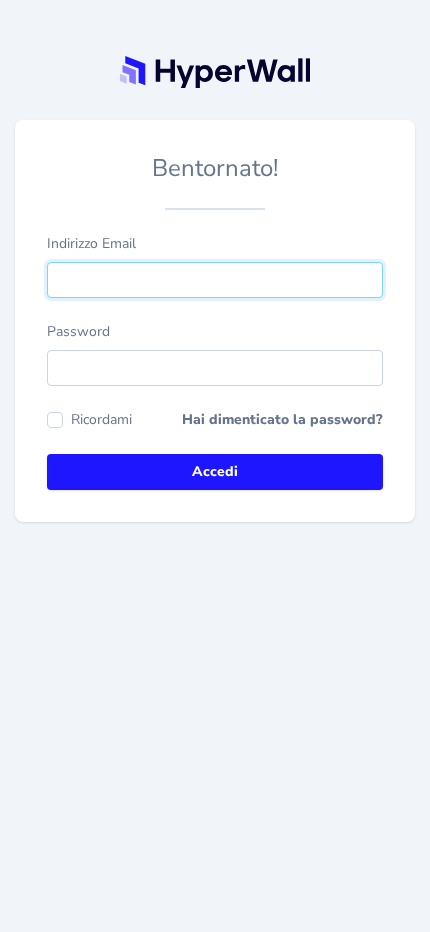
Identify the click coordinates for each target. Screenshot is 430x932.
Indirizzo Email (91, 243)
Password (78, 331)
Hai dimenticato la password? (282, 419)
